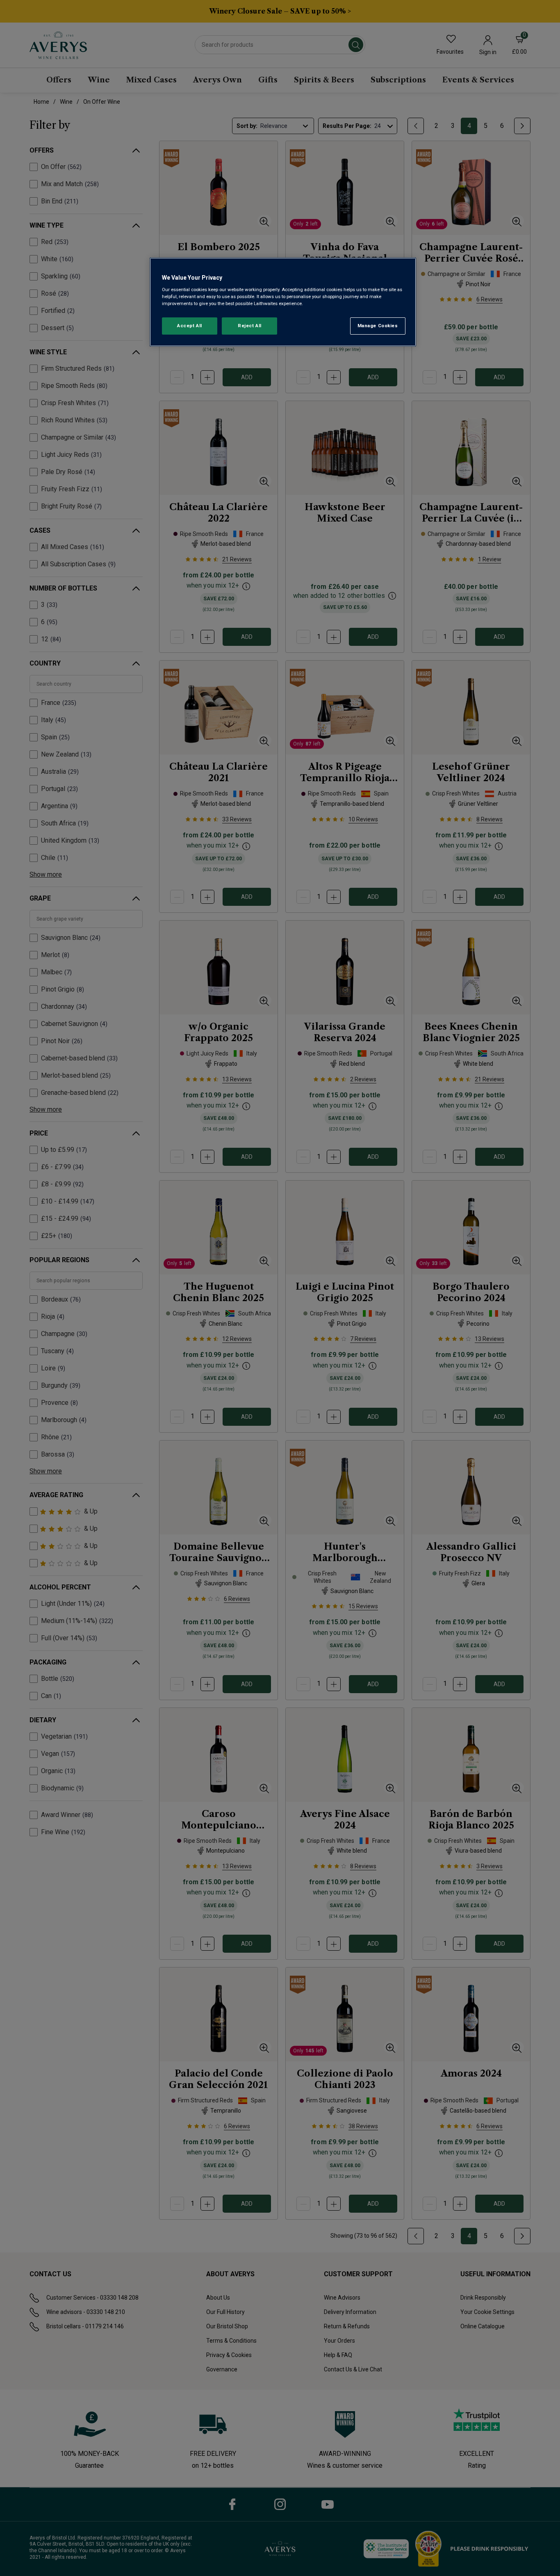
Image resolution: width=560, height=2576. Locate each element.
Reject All (250, 326)
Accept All (190, 326)
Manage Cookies (378, 326)
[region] (283, 302)
